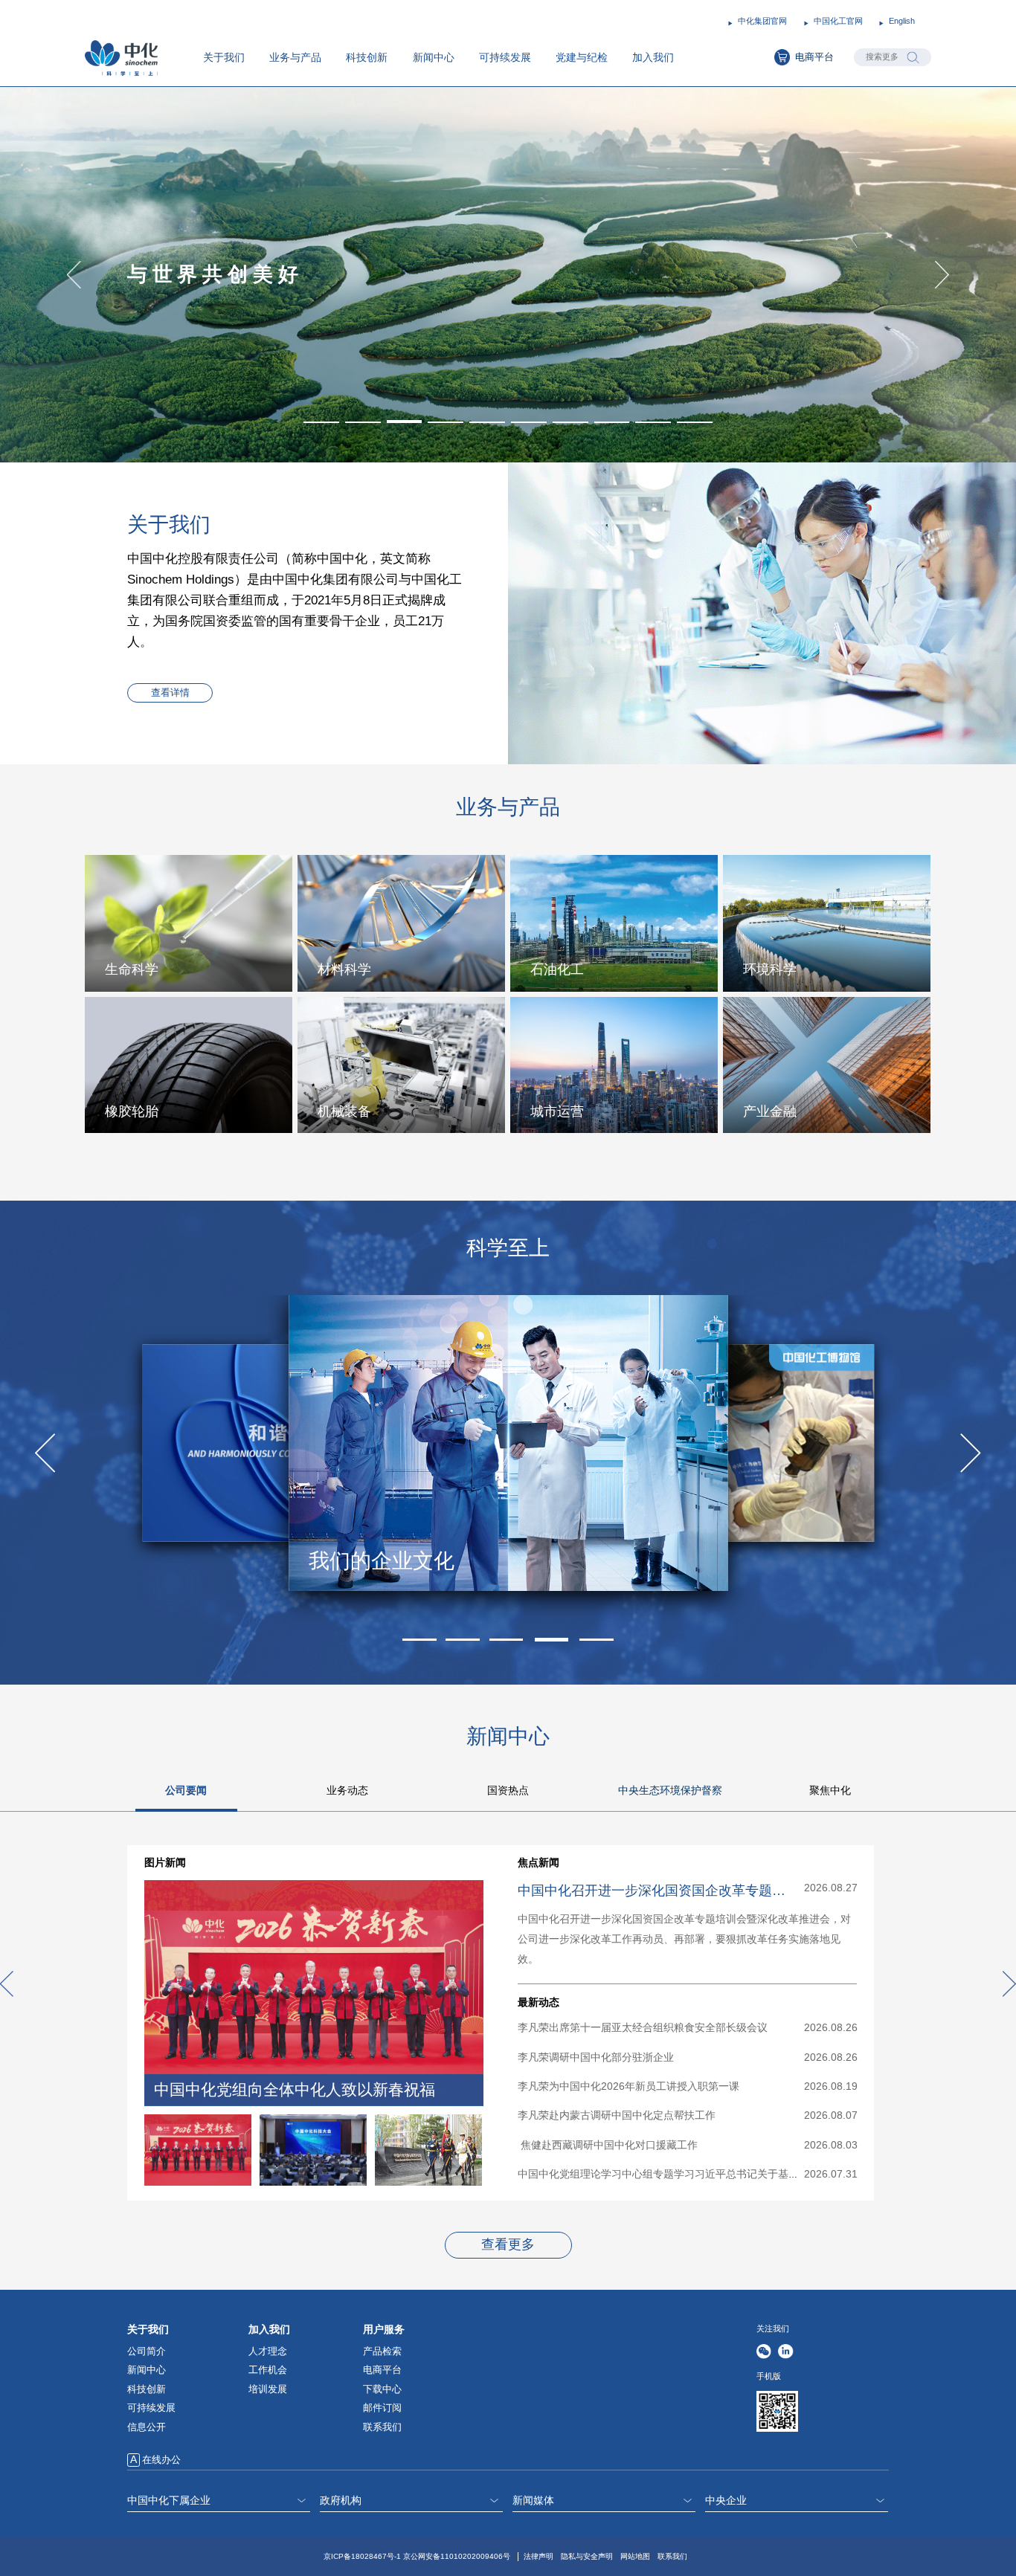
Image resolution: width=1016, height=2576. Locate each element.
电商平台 (814, 57)
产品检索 (382, 2351)
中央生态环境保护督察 (670, 1790)
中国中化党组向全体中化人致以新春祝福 (295, 2090)
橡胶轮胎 (132, 1111)
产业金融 (770, 1111)
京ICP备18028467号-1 (362, 2556)
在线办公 (161, 2460)
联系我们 (382, 2427)
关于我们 (224, 57)
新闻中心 (434, 57)
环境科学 (770, 969)
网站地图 (635, 2556)
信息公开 (147, 2427)
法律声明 (538, 2556)
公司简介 (147, 2351)
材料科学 (344, 969)
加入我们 (653, 57)
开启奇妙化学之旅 (392, 1560)
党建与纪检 (582, 57)
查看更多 (508, 2244)
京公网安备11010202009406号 (457, 2556)
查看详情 (170, 693)
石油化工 (557, 969)
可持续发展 (505, 57)
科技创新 (367, 57)
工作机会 (268, 2370)
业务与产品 (295, 57)
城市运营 (557, 1111)
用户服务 (384, 2329)
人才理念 (268, 2351)
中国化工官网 (838, 21)
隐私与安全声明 (587, 2556)
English (902, 21)
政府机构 (341, 2500)
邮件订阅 (382, 2408)
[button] (321, 422)
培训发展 (268, 2389)
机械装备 (344, 1111)
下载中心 (382, 2389)
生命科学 (132, 969)
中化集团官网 (762, 21)
